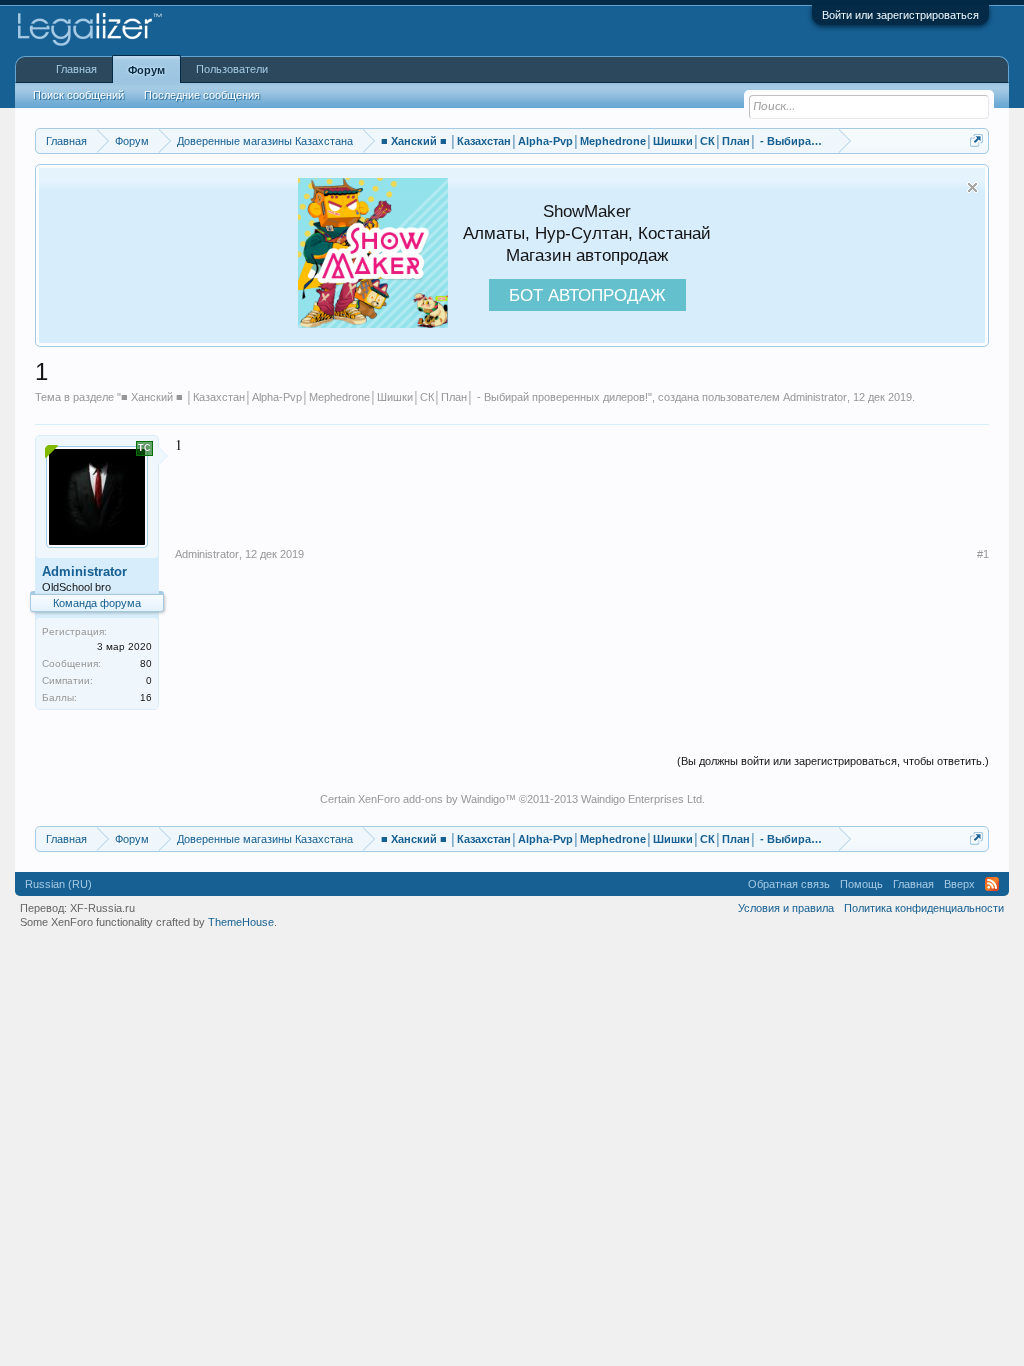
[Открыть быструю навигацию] (976, 140)
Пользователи (232, 69)
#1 (983, 554)
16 (146, 697)
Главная (76, 69)
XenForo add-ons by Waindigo (431, 799)
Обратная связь (789, 884)
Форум (146, 70)
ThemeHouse (241, 922)
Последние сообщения (202, 95)
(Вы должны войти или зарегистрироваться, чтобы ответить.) (833, 761)
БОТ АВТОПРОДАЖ (587, 295)
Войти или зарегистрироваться (900, 15)
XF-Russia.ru (102, 908)
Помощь (861, 884)
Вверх (959, 884)
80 (146, 663)
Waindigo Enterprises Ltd (641, 799)
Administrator (815, 397)
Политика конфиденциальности (924, 908)
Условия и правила (786, 908)
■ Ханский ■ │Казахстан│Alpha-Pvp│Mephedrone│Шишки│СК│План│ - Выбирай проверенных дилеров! (384, 397)
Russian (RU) (58, 884)
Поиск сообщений (78, 95)
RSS (992, 884)
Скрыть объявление (972, 187)
